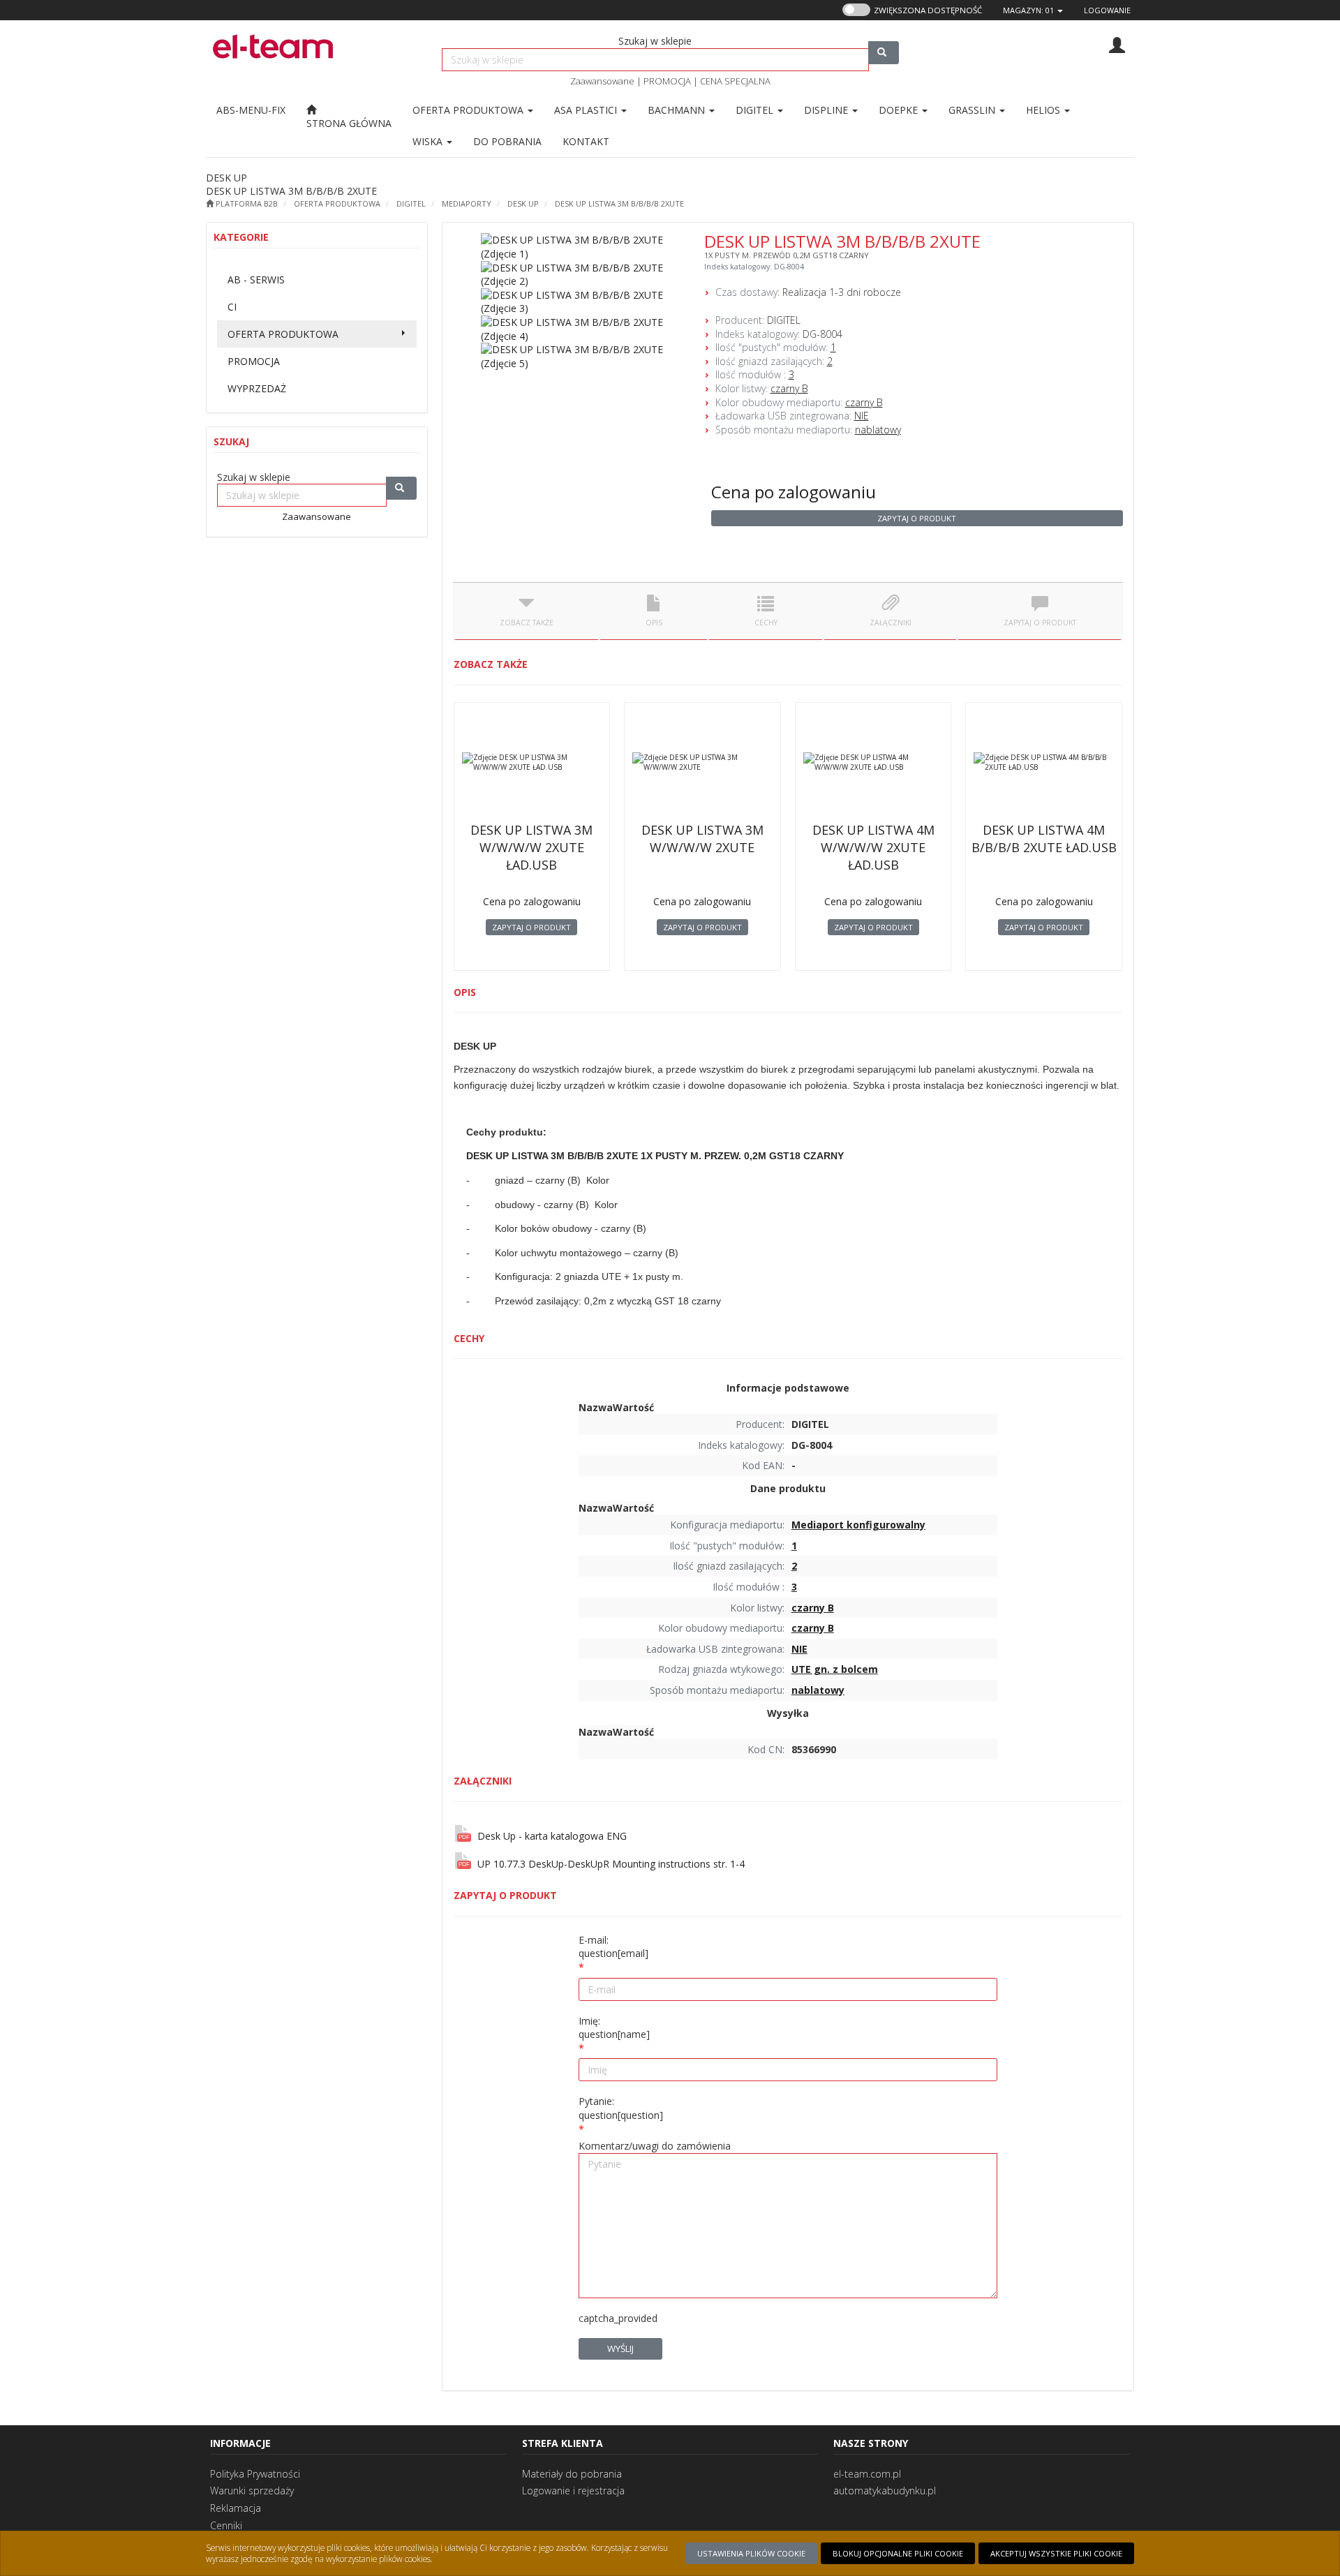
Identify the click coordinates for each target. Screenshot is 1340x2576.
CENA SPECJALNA (735, 81)
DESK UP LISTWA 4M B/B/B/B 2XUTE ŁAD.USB (1044, 839)
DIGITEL (411, 203)
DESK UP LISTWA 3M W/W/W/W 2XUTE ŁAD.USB (531, 847)
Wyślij (620, 2348)
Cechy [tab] (766, 623)
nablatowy (878, 430)
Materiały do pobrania (572, 2474)
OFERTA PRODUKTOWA (469, 110)
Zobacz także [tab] (527, 623)
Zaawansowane (602, 81)
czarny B (789, 388)
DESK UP (523, 203)
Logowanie (1107, 10)
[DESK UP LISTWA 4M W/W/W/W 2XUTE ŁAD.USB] (873, 762)
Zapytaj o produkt (917, 518)
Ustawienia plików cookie (751, 2553)
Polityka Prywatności (255, 2474)
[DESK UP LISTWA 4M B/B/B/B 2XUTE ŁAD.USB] (1044, 762)
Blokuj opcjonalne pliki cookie (898, 2553)
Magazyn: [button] (1028, 10)
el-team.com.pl (867, 2474)
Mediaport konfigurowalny (858, 1525)
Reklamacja (236, 2508)
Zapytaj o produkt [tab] (1040, 623)
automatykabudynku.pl (885, 2491)
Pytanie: (621, 2108)
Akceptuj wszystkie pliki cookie (1056, 2553)
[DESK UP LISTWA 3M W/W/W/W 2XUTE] (702, 762)
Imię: (614, 2028)
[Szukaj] (884, 53)
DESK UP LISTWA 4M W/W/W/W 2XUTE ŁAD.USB (873, 847)
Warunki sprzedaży (252, 2491)
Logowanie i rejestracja (573, 2491)
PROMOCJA (667, 81)
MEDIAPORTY (467, 203)
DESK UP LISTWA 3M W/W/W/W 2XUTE (702, 839)
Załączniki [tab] (891, 623)
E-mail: (613, 1947)
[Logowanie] (1117, 44)
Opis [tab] (654, 623)
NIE (862, 416)
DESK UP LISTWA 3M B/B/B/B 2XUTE (619, 203)
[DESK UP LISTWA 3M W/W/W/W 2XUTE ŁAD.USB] (532, 762)
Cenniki (226, 2525)
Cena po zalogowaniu (794, 492)
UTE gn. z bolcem (835, 1669)
